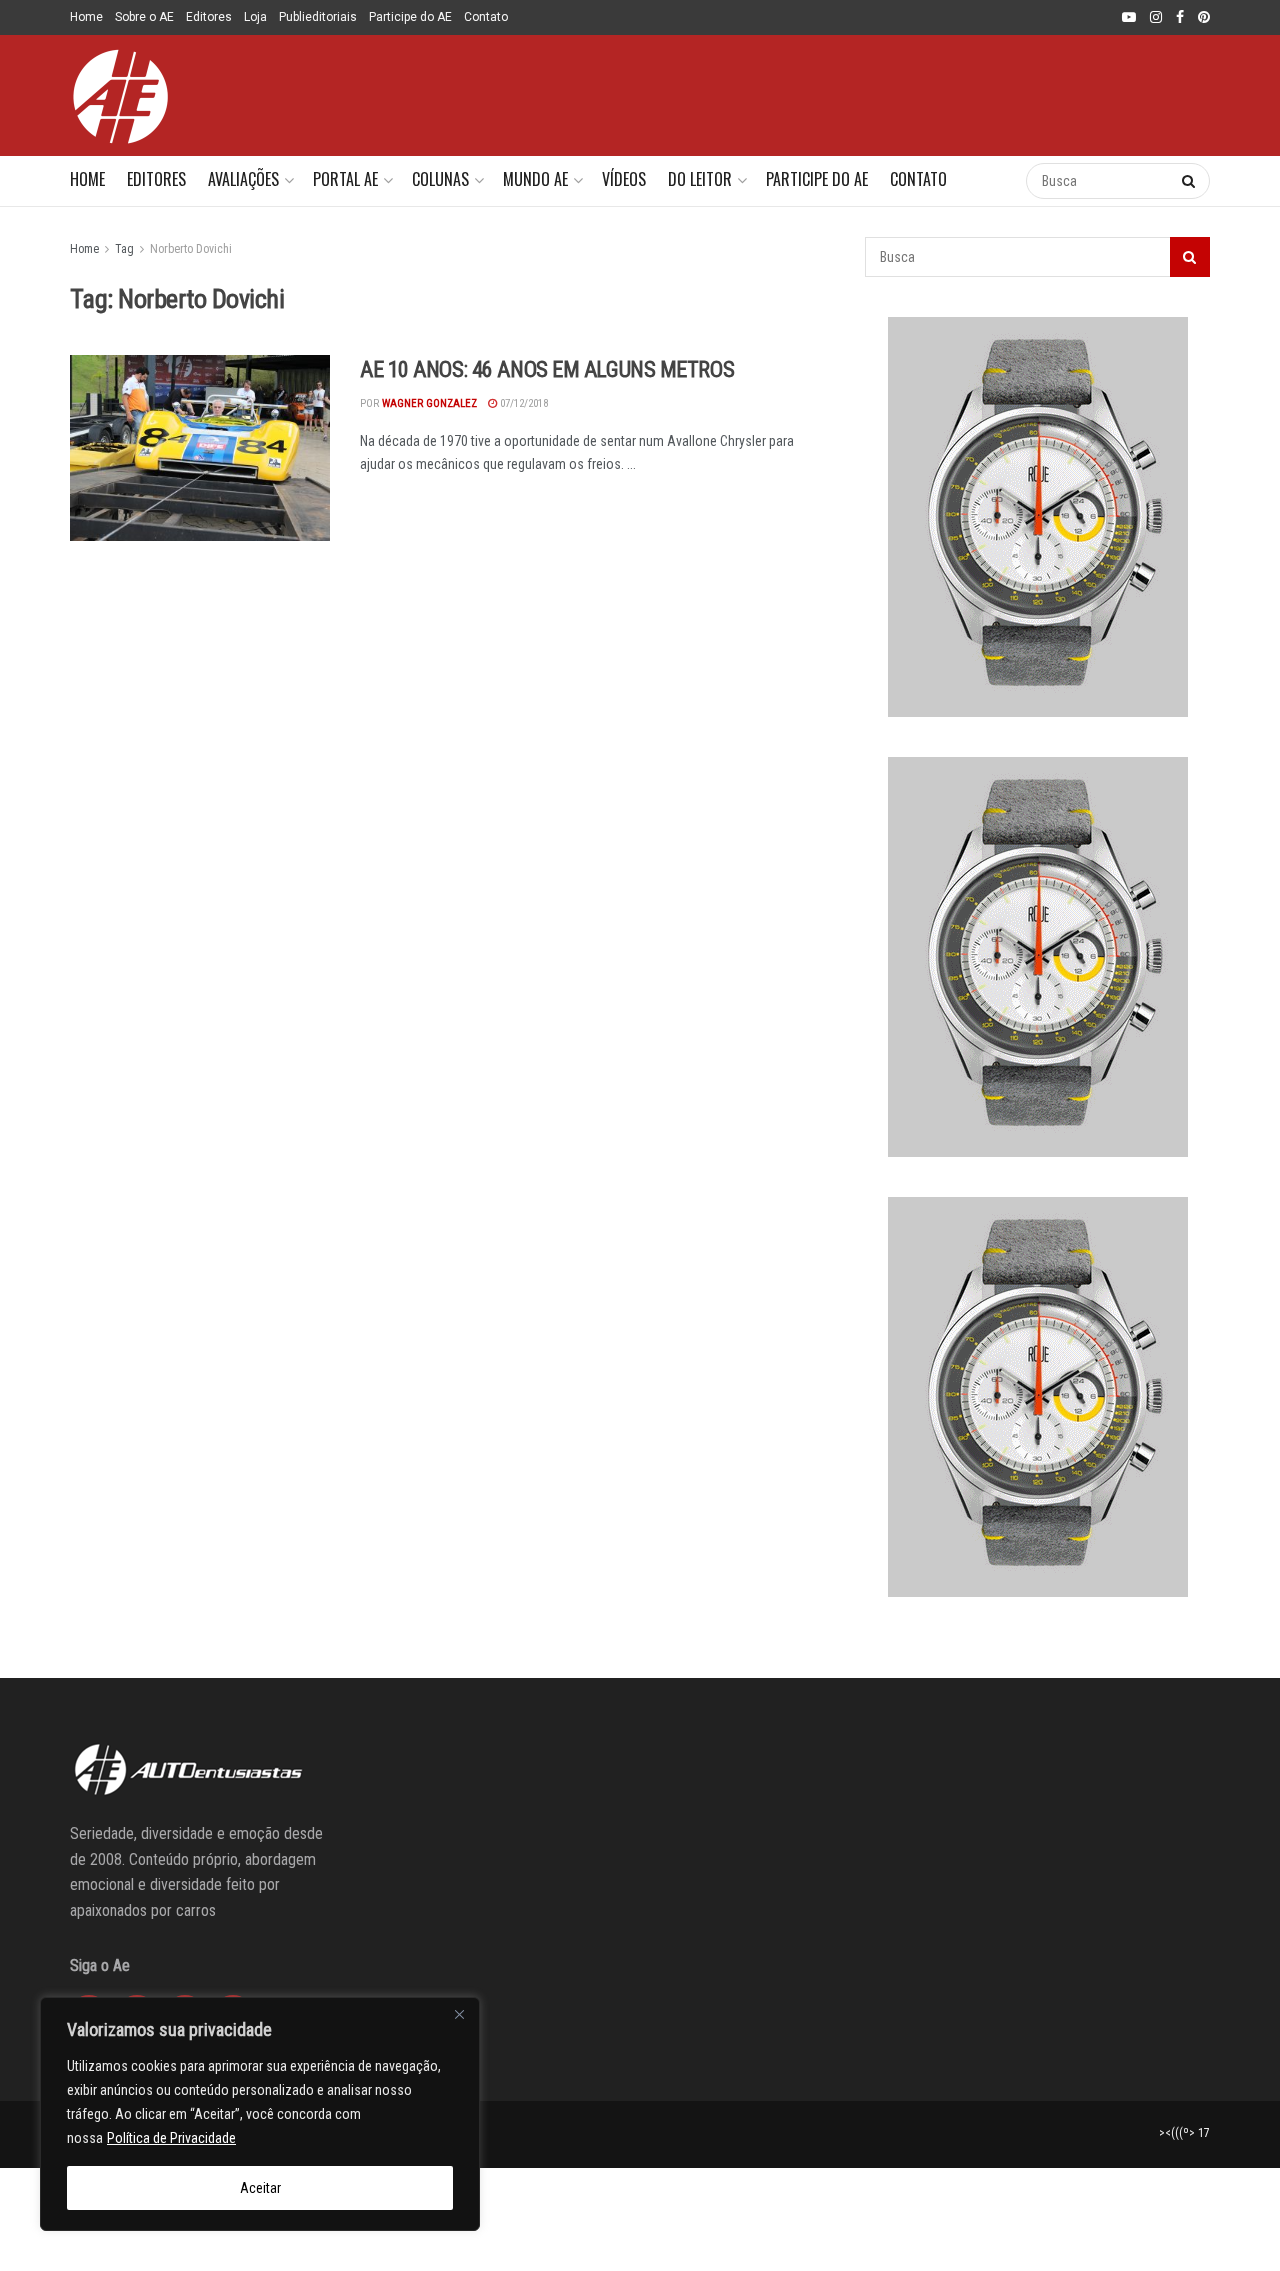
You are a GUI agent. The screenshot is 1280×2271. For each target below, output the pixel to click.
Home (86, 17)
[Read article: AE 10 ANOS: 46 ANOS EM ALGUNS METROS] (200, 448)
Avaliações (243, 179)
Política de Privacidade (171, 2138)
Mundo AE (535, 179)
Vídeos (624, 179)
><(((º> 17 (1184, 2133)
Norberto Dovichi (191, 249)
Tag (124, 249)
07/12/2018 (522, 403)
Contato (486, 17)
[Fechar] (459, 2014)
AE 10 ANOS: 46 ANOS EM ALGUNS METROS (547, 369)
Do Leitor (700, 179)
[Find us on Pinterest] (1204, 18)
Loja (255, 17)
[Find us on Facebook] (1180, 18)
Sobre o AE (144, 17)
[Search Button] (990, 181)
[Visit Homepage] (120, 96)
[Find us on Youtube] (1129, 18)
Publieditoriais (318, 17)
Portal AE (345, 179)
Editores (209, 17)
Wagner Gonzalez (429, 403)
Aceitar (260, 2188)
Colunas (440, 179)
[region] (260, 2114)
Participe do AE (410, 17)
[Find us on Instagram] (1156, 18)
